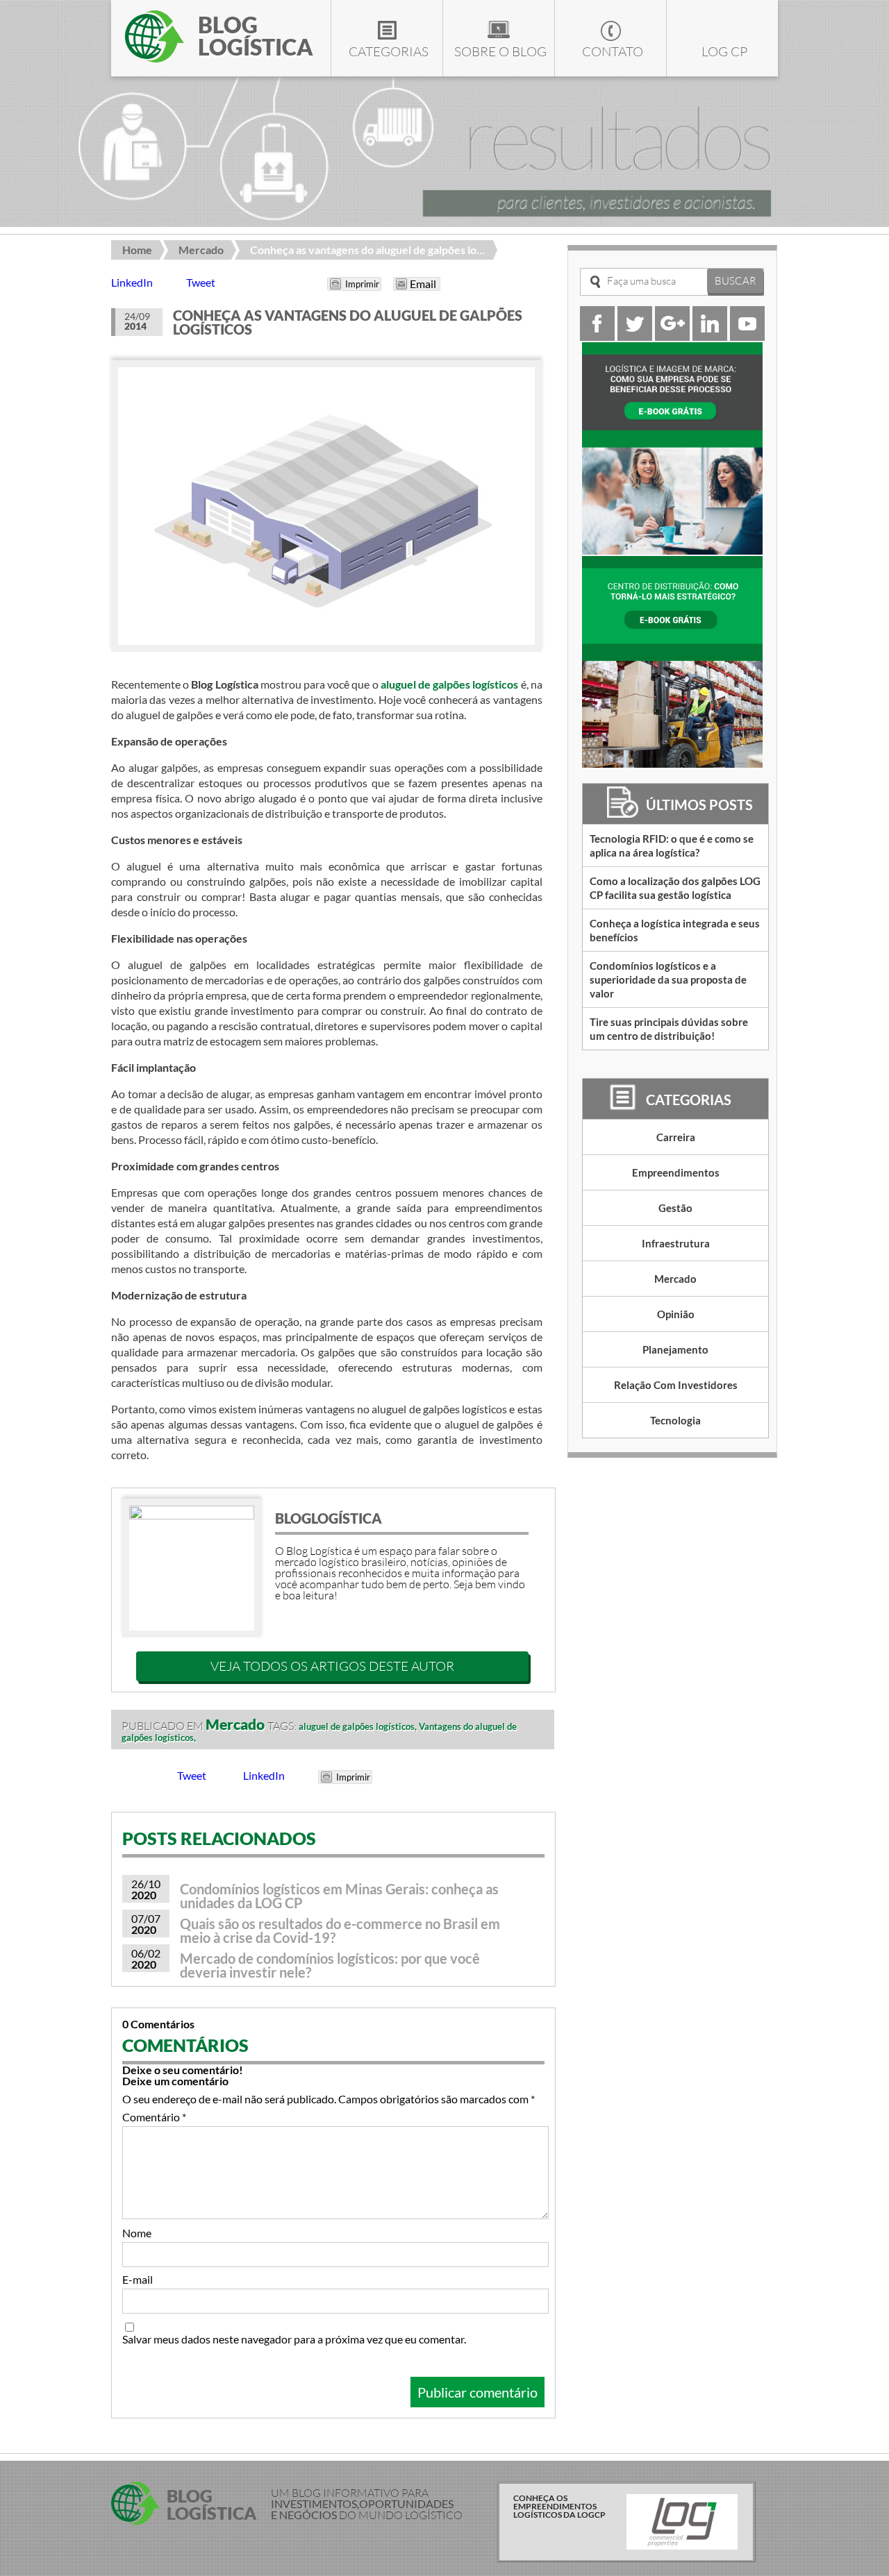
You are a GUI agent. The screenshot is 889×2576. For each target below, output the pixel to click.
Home (137, 250)
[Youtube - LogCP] (747, 336)
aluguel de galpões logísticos (450, 684)
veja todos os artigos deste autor (332, 1666)
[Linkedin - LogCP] (710, 336)
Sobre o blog (500, 51)
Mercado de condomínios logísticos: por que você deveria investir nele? (330, 1965)
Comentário (154, 2117)
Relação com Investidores (676, 1385)
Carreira (676, 1137)
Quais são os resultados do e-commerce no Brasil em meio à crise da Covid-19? (340, 1930)
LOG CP (724, 51)
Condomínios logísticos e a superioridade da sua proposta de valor (668, 979)
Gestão (675, 1208)
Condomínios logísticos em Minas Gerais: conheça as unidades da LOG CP (339, 1896)
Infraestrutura (676, 1243)
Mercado (201, 250)
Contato (613, 51)
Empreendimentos (676, 1172)
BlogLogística (329, 1518)
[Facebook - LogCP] (597, 336)
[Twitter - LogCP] (635, 336)
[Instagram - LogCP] (672, 336)
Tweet (201, 282)
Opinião (676, 1314)
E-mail (138, 2280)
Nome (137, 2233)
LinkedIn (132, 282)
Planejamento (675, 1349)
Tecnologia (675, 1420)
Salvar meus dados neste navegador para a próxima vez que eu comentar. (294, 2339)
